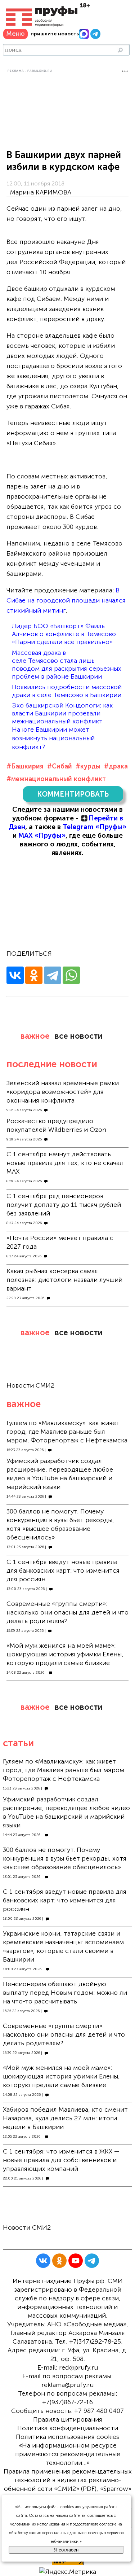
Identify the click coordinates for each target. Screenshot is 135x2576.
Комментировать (73, 794)
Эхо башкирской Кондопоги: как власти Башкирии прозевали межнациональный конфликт (62, 713)
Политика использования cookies (67, 2437)
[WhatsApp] (71, 975)
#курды (88, 766)
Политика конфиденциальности (68, 2428)
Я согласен (66, 2550)
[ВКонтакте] (15, 975)
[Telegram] (53, 975)
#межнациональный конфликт (56, 779)
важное (35, 1036)
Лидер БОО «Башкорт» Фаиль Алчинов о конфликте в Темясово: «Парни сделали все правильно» (65, 634)
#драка (116, 766)
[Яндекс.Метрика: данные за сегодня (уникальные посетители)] (68, 2572)
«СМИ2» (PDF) (75, 2489)
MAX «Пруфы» (42, 835)
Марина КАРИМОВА (41, 192)
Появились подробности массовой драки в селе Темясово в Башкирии (67, 691)
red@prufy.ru (78, 2367)
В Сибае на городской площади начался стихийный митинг (66, 600)
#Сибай (60, 766)
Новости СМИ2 (30, 1385)
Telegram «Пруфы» (94, 827)
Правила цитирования (68, 2419)
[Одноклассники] (34, 975)
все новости (78, 1036)
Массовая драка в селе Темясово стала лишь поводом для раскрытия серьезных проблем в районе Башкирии (67, 665)
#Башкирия (25, 766)
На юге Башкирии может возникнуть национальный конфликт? (53, 738)
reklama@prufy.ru (67, 2385)
